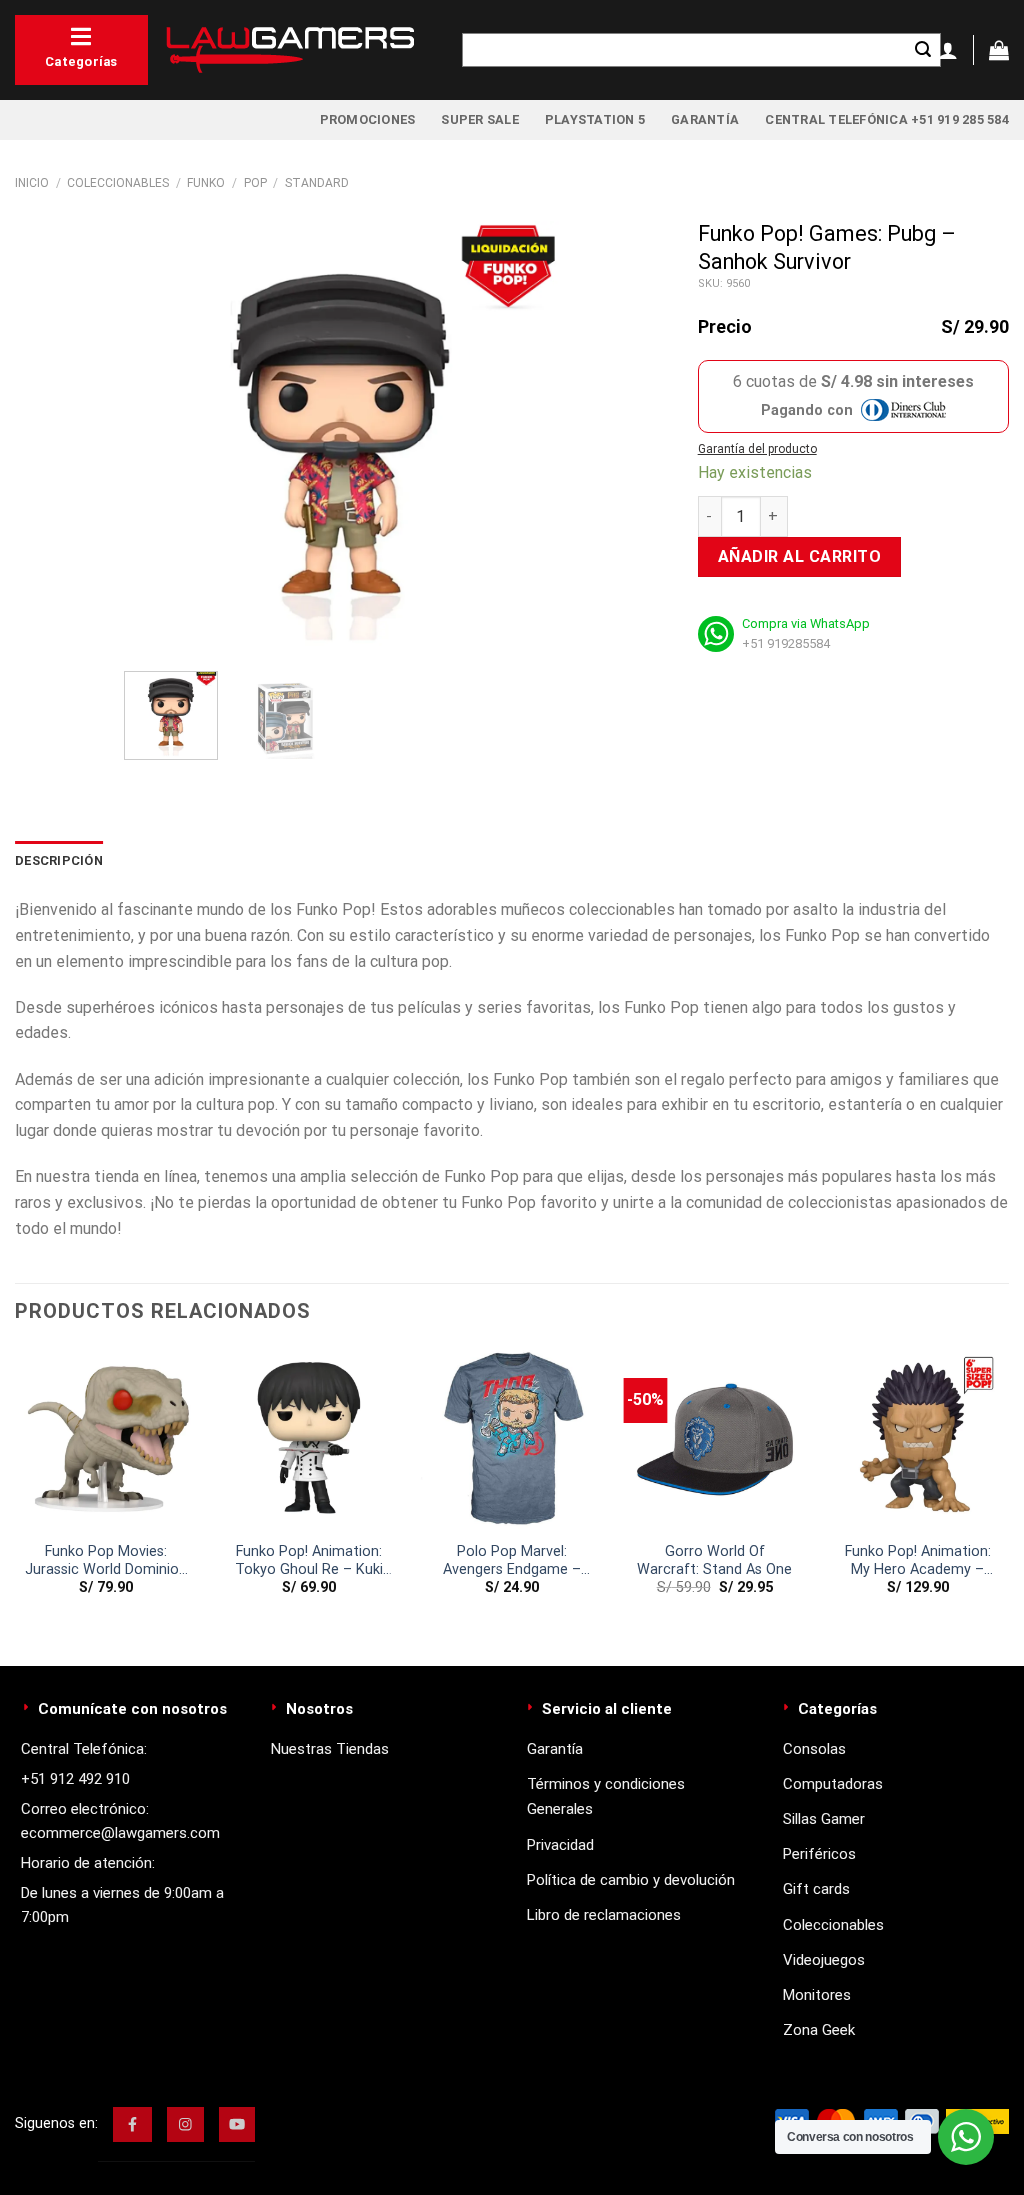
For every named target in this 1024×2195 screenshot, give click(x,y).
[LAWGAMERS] (290, 50)
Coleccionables (118, 183)
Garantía (705, 119)
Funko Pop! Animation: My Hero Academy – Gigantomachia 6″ (918, 1561)
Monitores (817, 1995)
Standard (317, 183)
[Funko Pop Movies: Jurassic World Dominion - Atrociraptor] (106, 1439)
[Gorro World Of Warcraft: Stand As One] (714, 1439)
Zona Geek (819, 2030)
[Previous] (158, 438)
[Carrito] (999, 50)
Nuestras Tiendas (330, 1749)
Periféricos (819, 1854)
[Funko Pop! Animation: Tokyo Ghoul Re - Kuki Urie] (309, 1439)
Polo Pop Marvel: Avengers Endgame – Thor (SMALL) (512, 1561)
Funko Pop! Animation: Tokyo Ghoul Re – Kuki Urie (309, 1561)
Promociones (368, 119)
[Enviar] (923, 50)
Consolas (814, 1749)
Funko (206, 183)
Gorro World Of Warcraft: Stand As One (714, 1561)
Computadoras (833, 1784)
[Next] (525, 438)
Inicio (32, 183)
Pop (255, 183)
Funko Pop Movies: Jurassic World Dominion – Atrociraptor (106, 1561)
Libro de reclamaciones (604, 1915)
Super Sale (480, 119)
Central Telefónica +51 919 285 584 (887, 119)
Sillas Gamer (824, 1819)
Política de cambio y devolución (631, 1880)
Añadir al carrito (799, 556)
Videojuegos (824, 1960)
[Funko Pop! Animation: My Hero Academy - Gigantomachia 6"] (917, 1439)
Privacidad (560, 1845)
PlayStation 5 (595, 119)
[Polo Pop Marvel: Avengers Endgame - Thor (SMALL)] (511, 1439)
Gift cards (816, 1889)
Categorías (81, 61)
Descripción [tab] (59, 860)
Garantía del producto (757, 449)
